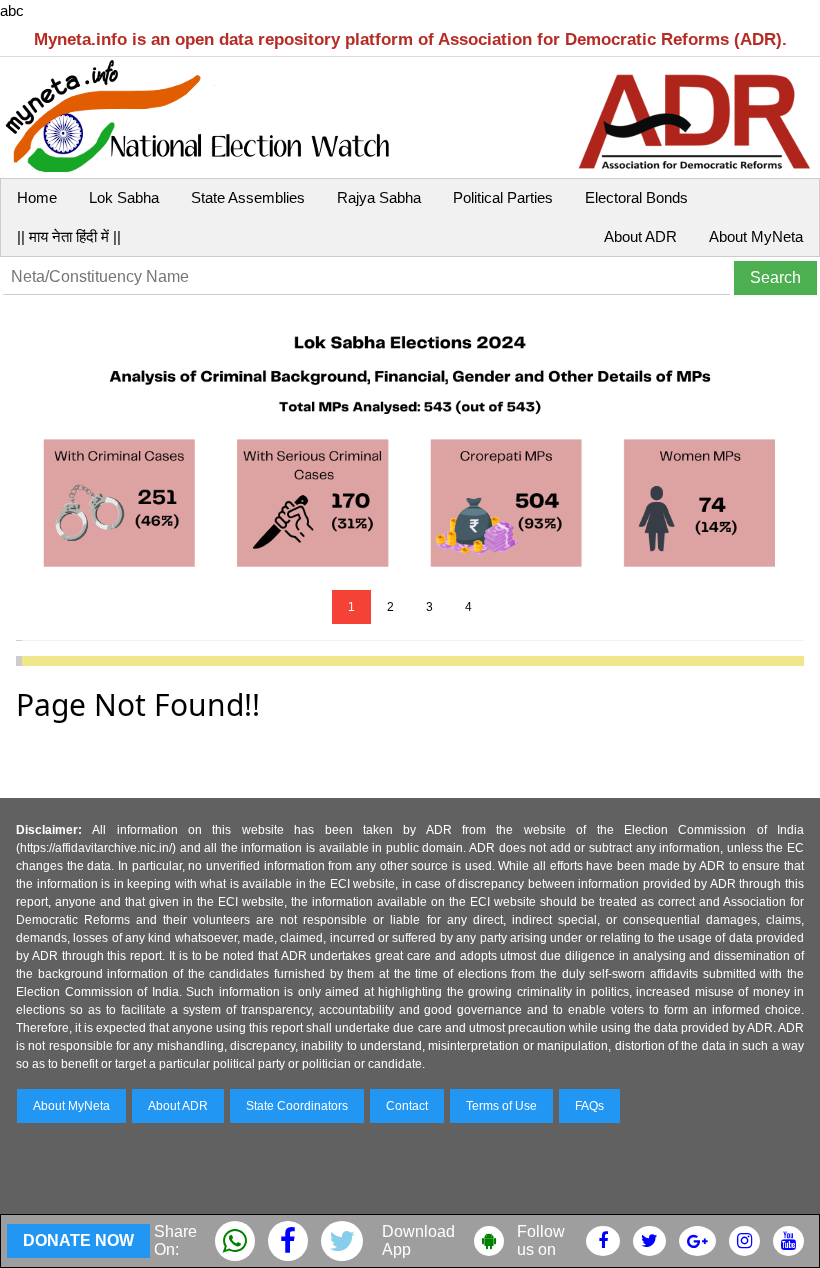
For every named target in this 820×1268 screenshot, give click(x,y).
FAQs (589, 1106)
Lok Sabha (124, 197)
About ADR (640, 236)
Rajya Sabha (379, 197)
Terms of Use (501, 1106)
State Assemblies (248, 197)
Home (37, 197)
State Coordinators (297, 1106)
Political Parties (503, 197)
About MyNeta (756, 236)
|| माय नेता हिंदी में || (69, 236)
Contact (407, 1106)
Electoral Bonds (636, 197)
